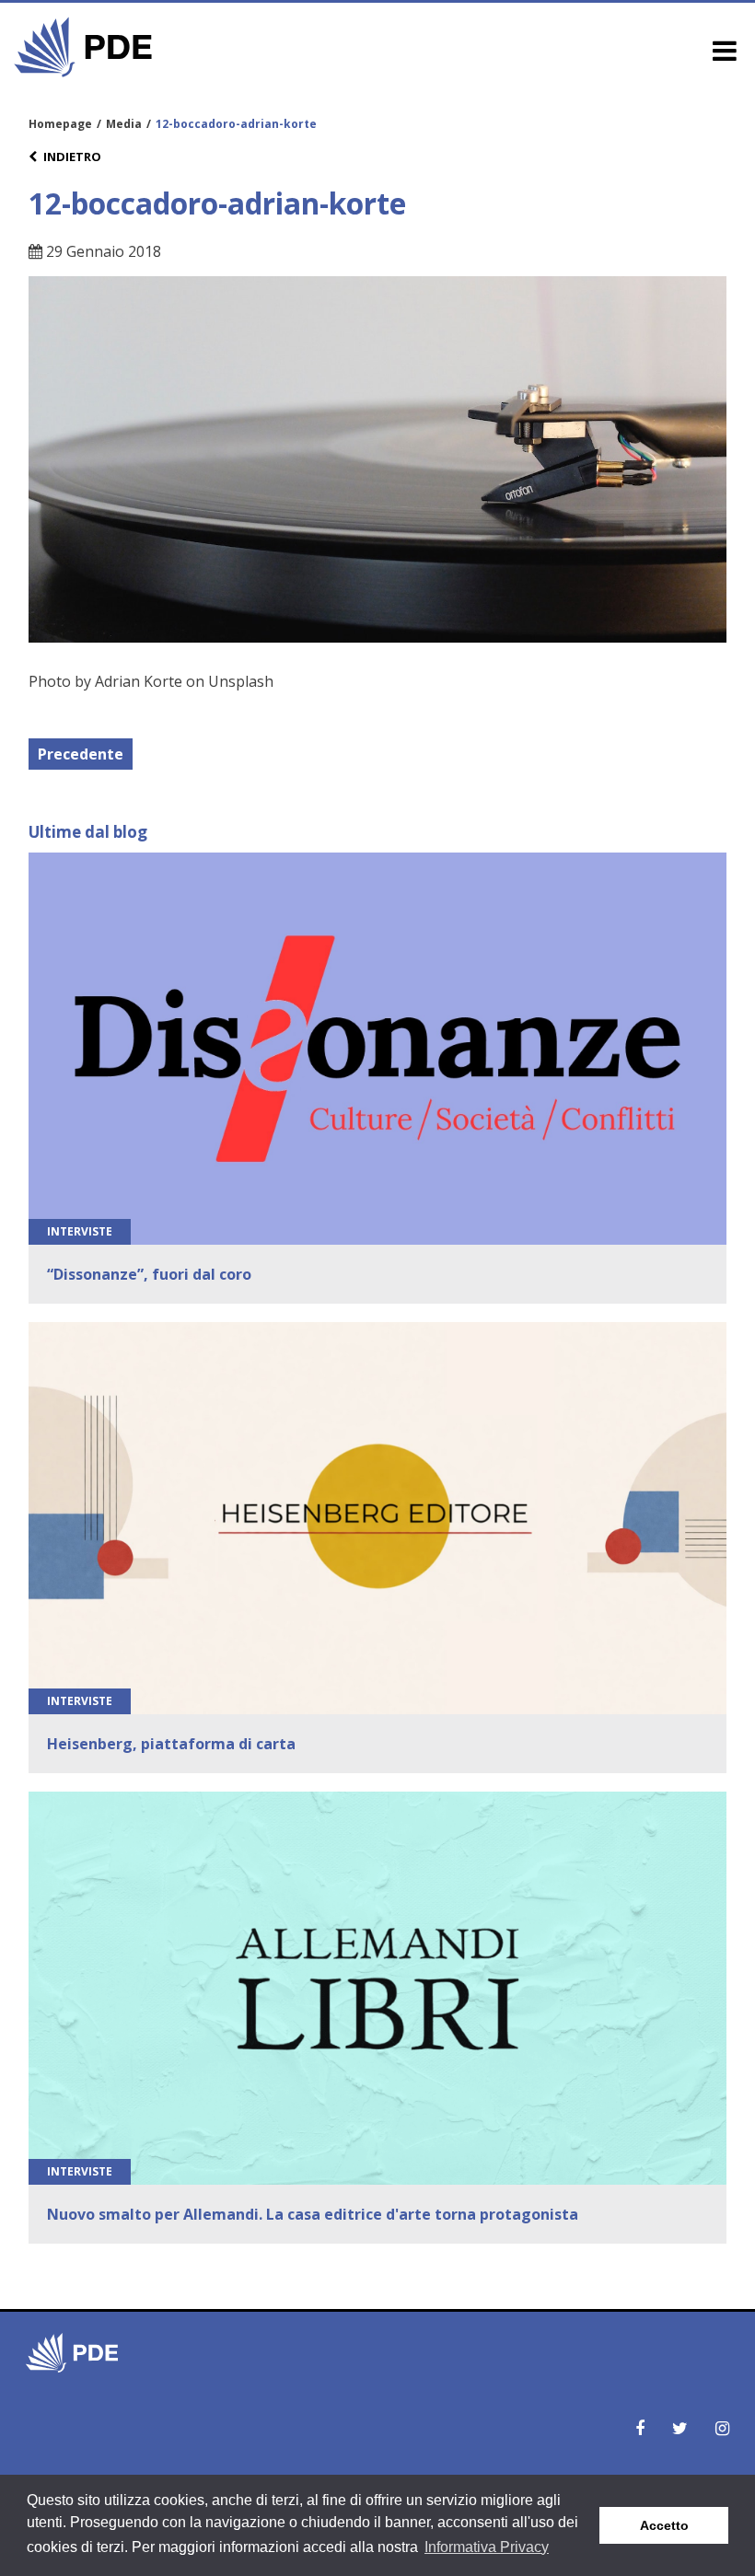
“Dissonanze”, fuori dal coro (149, 1274)
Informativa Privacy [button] (487, 2547)
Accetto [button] (664, 2525)
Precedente (81, 754)
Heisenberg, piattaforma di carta (171, 1744)
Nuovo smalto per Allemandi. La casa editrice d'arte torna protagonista (313, 2214)
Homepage (60, 124)
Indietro (72, 157)
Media (124, 124)
